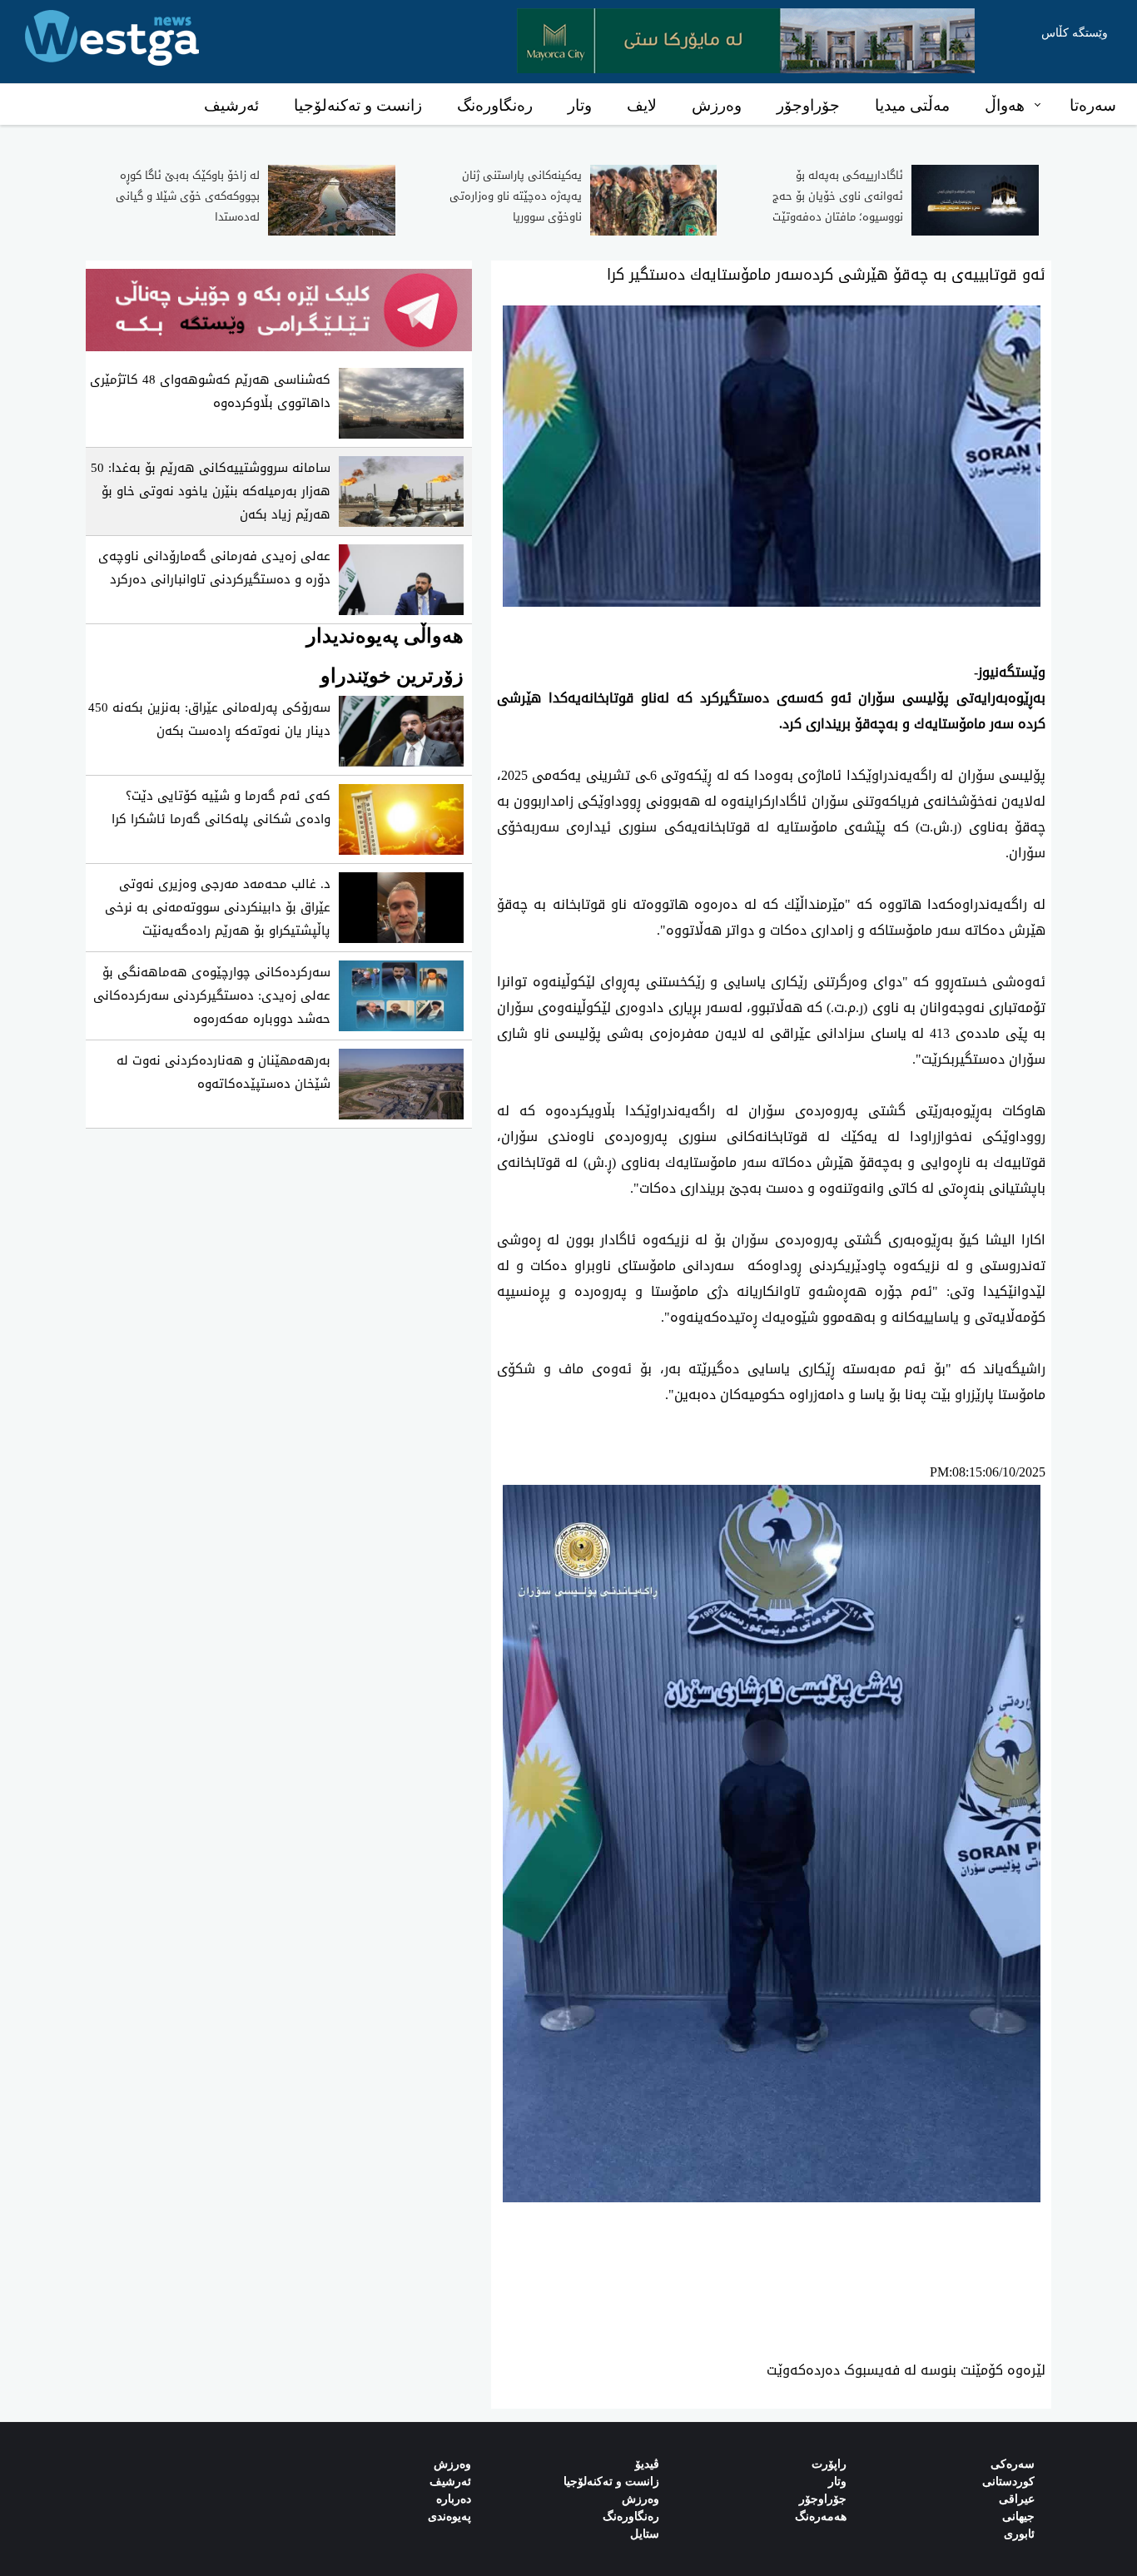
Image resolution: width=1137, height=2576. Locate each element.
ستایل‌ (645, 2534)
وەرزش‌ (452, 2464)
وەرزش (717, 105)
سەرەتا (1093, 105)
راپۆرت (829, 2464)
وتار (580, 105)
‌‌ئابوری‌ (1019, 2534)
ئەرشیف (231, 105)
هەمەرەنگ (821, 2516)
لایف (642, 105)
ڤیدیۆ (647, 2464)
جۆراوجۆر (808, 105)
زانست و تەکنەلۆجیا (358, 105)
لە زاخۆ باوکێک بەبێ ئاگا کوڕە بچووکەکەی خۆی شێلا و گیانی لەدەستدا (188, 196)
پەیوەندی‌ (449, 2516)
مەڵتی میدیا (912, 105)
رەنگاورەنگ (495, 105)
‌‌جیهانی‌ (1018, 2516)
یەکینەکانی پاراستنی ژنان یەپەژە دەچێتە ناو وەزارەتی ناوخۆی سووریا (516, 196)
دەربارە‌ (454, 2499)
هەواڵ (1005, 105)
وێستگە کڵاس (1075, 33)
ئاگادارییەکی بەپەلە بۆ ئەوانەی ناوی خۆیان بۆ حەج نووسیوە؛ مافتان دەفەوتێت (838, 196)
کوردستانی (1008, 2482)
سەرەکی (1013, 2464)
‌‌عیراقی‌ (1017, 2499)
